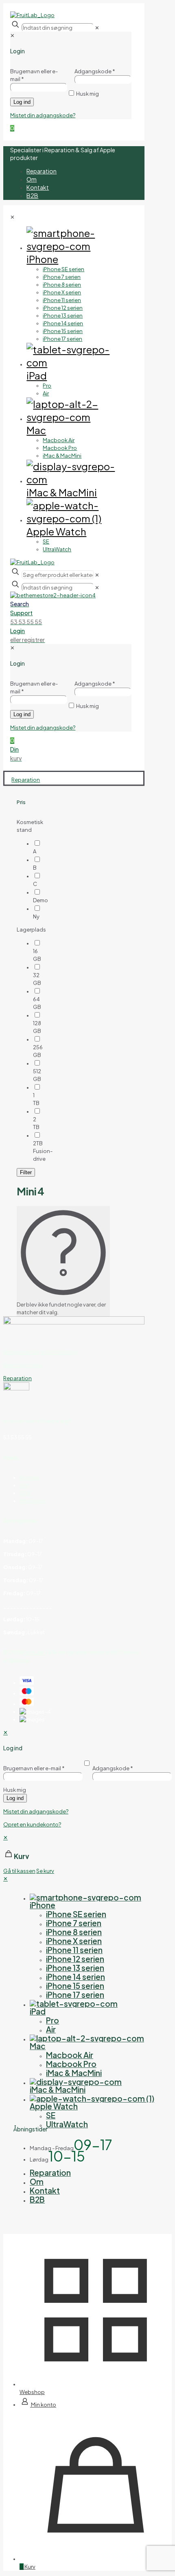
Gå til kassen (19, 1871)
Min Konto (32, 1501)
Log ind (15, 1798)
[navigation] (87, 1854)
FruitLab (34, 1652)
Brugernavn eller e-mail (34, 1768)
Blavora (20, 1660)
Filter (26, 1172)
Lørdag (39, 2159)
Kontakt (30, 1478)
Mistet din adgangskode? (36, 1811)
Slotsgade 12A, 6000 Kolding (40, 1352)
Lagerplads (31, 930)
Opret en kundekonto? (32, 1824)
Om (24, 1485)
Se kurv (45, 1871)
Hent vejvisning (23, 1365)
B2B (25, 1493)
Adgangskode (113, 1768)
